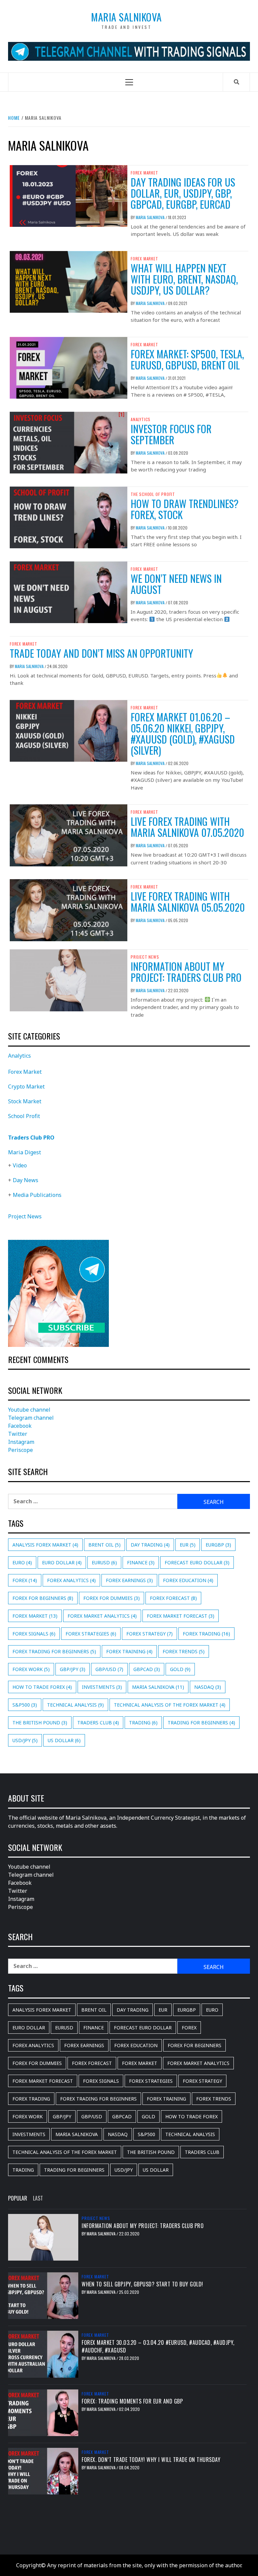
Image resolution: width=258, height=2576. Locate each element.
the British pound (40, 1723)
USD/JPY (25, 1740)
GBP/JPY (73, 1669)
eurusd (104, 1562)
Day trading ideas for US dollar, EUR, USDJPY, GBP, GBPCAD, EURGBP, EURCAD (183, 193)
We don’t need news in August (176, 584)
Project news (145, 957)
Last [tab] (38, 2198)
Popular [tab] (18, 2198)
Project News (25, 1216)
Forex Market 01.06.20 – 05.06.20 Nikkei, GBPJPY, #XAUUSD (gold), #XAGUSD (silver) (183, 734)
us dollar (64, 1740)
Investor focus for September (171, 434)
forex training (129, 1651)
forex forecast (173, 1598)
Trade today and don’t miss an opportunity (101, 653)
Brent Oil (104, 1545)
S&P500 (25, 1705)
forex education (188, 1580)
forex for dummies (112, 1598)
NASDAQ (208, 1687)
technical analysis (75, 1705)
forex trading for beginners (54, 1651)
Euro (22, 1562)
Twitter (18, 1434)
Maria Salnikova (126, 17)
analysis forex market (45, 1545)
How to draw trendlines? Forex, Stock (185, 509)
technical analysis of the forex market (170, 1705)
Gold (180, 1669)
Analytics (141, 419)
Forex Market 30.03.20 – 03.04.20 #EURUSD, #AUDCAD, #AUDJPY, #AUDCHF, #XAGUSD (158, 2346)
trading (143, 1723)
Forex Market (144, 173)
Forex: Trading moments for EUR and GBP (132, 2401)
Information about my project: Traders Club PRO (186, 972)
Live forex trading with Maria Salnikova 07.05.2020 (187, 827)
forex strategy (149, 1634)
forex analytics (71, 1580)
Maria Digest (25, 1152)
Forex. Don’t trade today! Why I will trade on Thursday (151, 2460)
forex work (31, 1669)
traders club (98, 1723)
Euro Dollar (62, 1562)
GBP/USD (109, 1669)
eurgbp (218, 1545)
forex (25, 1580)
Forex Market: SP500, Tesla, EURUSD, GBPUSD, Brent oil (187, 359)
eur (188, 1545)
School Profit (24, 1116)
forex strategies (91, 1634)
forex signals (34, 1634)
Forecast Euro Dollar (197, 1562)
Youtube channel (29, 1410)
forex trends (184, 1651)
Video (20, 1165)
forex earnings (129, 1580)
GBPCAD (147, 1669)
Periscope (20, 1450)
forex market (35, 1616)
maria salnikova (158, 1687)
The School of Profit (153, 494)
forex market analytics (102, 1616)
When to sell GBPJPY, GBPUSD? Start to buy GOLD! (142, 2284)
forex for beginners (43, 1598)
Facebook (20, 1426)
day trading (150, 1545)
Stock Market (25, 1101)
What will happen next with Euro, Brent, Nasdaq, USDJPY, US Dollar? (184, 279)
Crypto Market (26, 1087)
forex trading (206, 1634)
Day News (26, 1180)
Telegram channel (31, 1418)
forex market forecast (181, 1616)
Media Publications (37, 1195)
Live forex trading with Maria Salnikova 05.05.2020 (188, 902)
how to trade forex (42, 1687)
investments (102, 1687)
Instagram (21, 1442)
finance (141, 1562)
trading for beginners (201, 1723)
